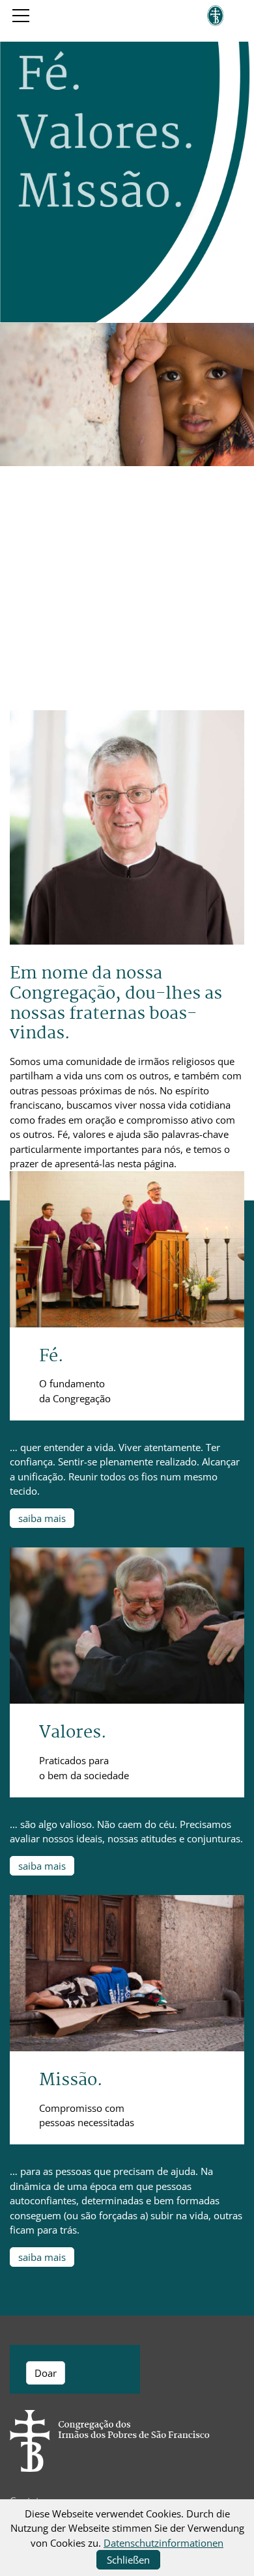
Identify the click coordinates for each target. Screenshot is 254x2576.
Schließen (128, 2560)
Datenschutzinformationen (163, 2543)
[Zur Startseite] (216, 16)
